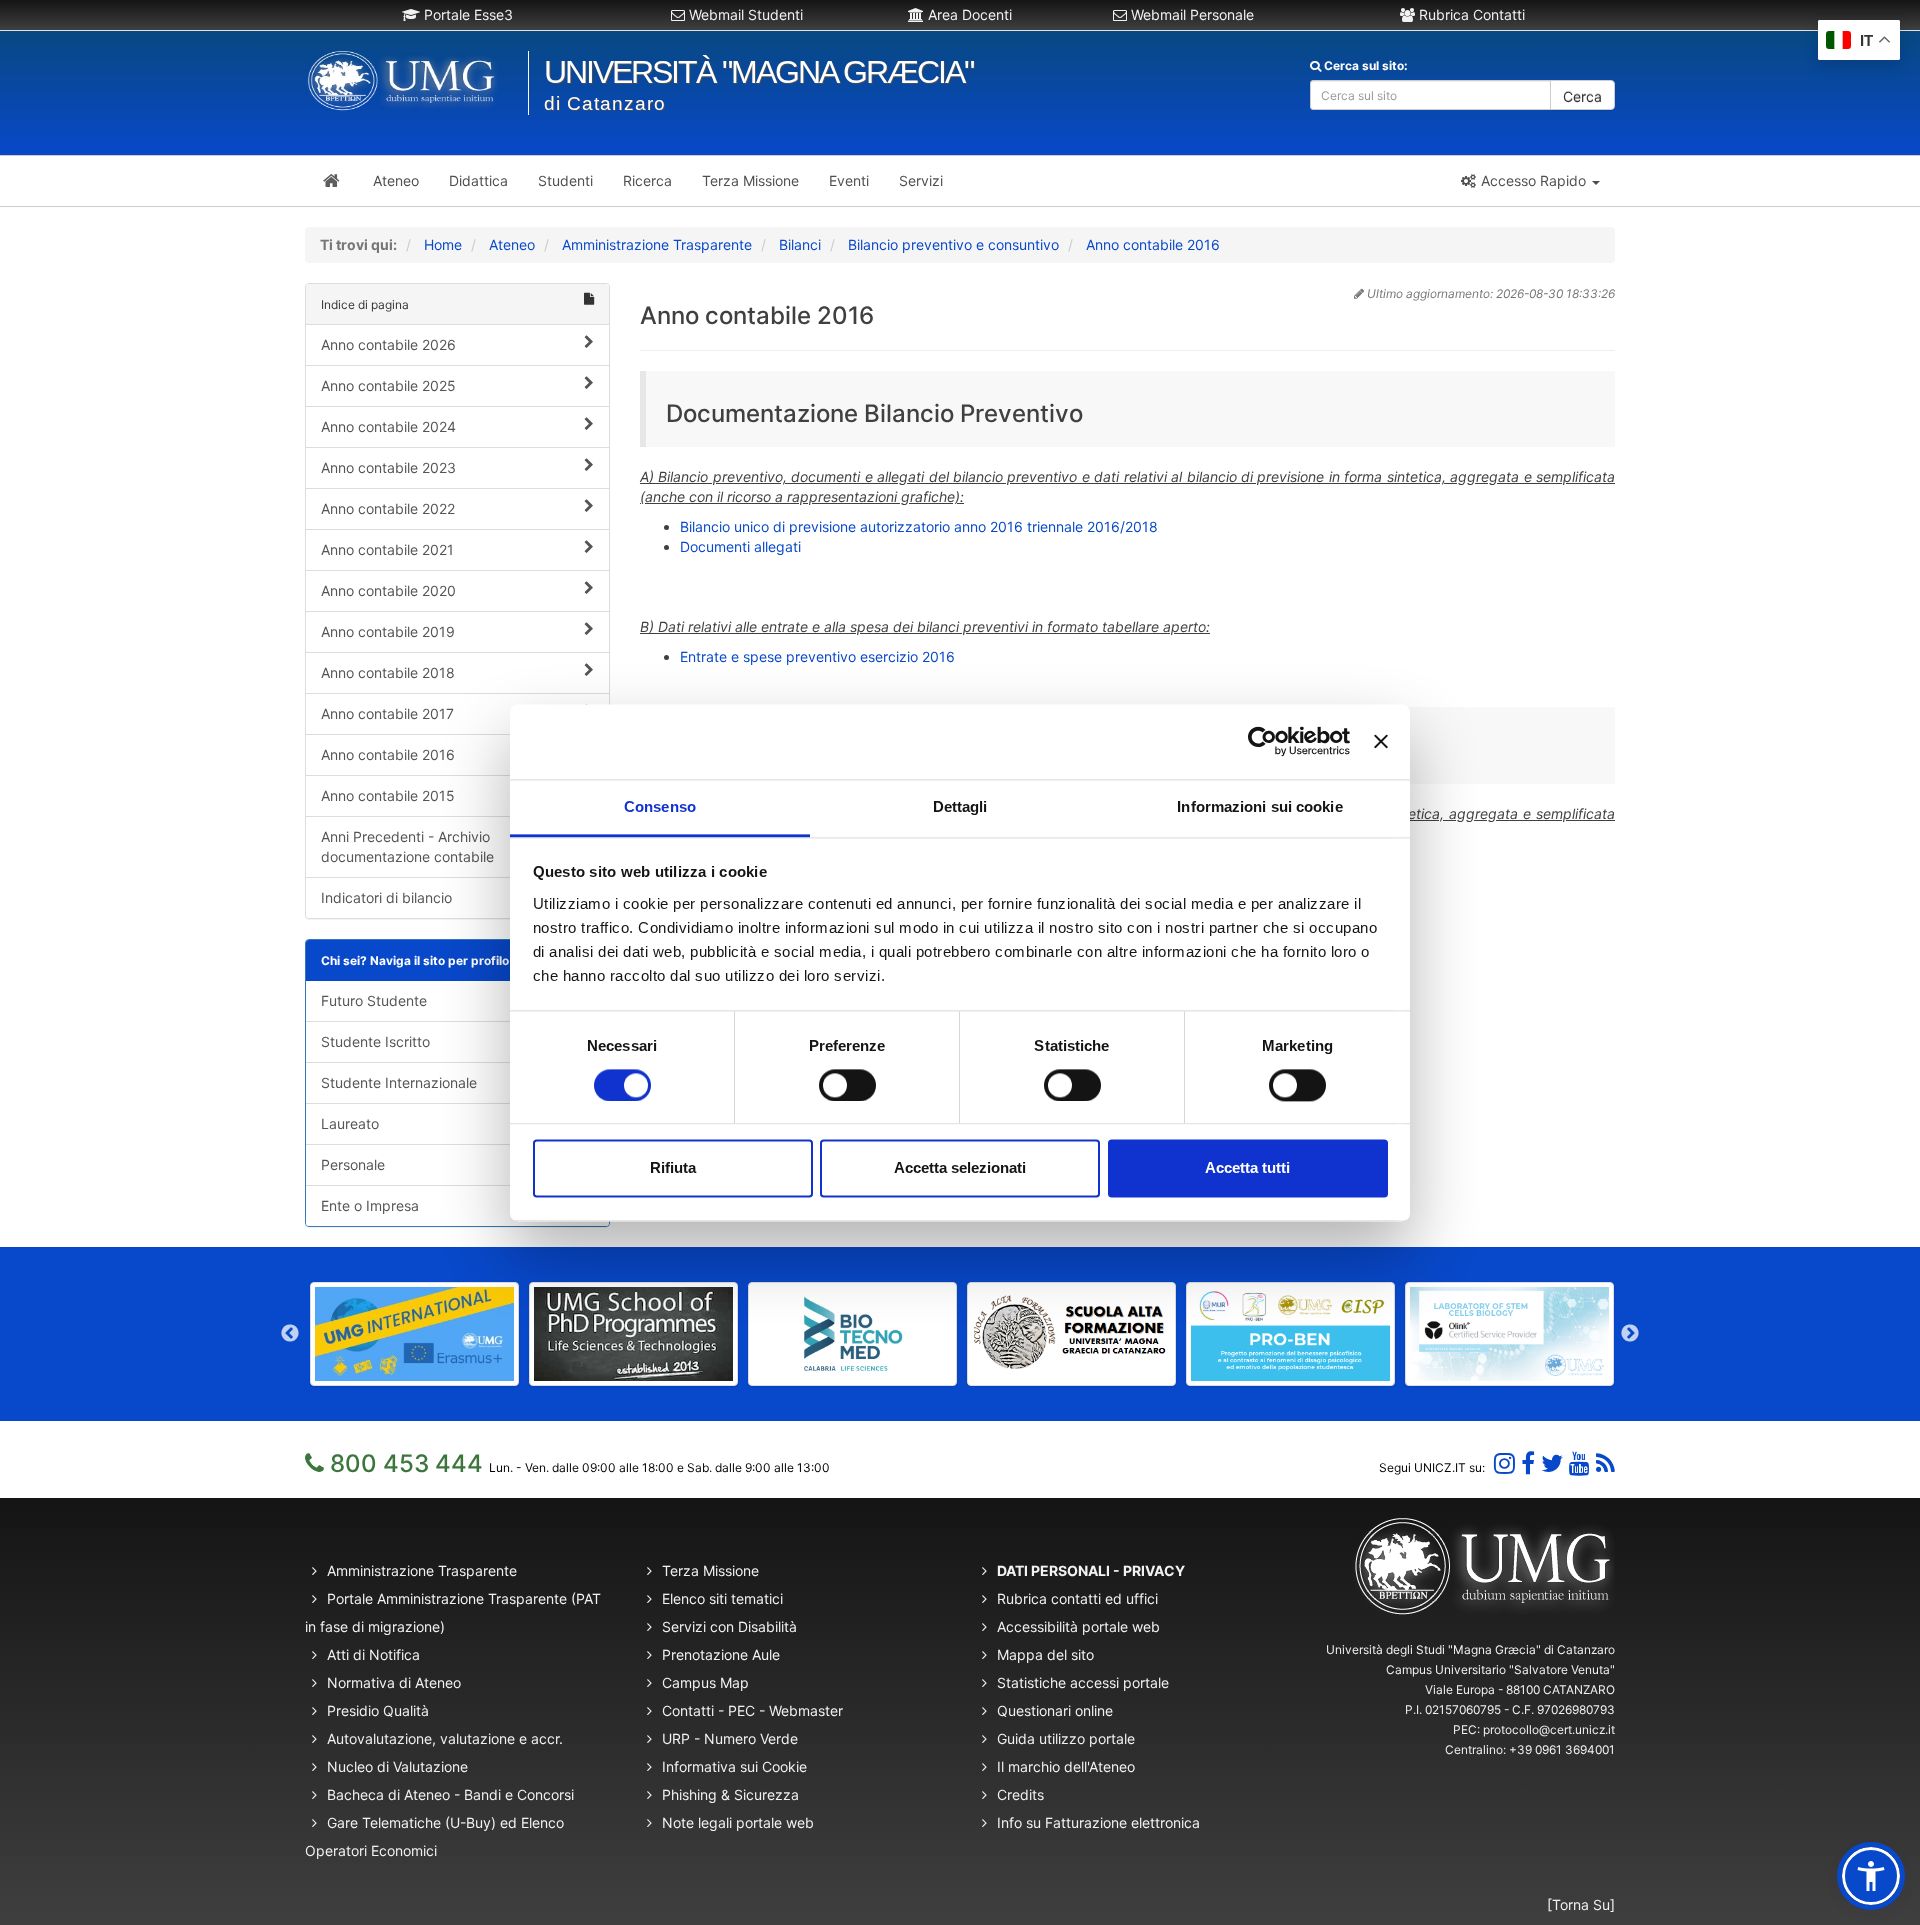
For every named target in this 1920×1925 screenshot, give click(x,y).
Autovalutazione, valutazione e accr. (445, 1738)
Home (443, 244)
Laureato (350, 1123)
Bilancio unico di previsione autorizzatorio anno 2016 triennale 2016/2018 (919, 526)
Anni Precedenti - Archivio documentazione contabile (407, 846)
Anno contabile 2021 (387, 549)
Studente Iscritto (375, 1041)
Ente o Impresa (370, 1205)
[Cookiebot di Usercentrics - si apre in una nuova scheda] (1262, 741)
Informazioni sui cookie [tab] (1259, 806)
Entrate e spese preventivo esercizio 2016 (817, 656)
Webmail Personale (1190, 14)
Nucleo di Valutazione (397, 1766)
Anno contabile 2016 (1153, 244)
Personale (353, 1164)
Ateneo (512, 244)
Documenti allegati (740, 546)
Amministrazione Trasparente (657, 244)
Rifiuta (673, 1168)
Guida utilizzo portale (1066, 1738)
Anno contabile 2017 (387, 713)
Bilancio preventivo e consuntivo (953, 244)
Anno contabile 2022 (388, 508)
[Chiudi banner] (1381, 741)
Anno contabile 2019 (388, 631)
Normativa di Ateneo (394, 1682)
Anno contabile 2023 (388, 467)
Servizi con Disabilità (729, 1626)
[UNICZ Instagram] (1504, 1463)
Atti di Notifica (373, 1654)
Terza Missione (710, 1570)
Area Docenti (968, 14)
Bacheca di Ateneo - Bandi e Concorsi (450, 1794)
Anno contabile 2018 (388, 672)
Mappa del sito (1045, 1654)
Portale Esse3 (466, 14)
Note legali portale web (738, 1822)
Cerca (1582, 96)
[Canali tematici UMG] (1579, 1463)
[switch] (847, 1085)
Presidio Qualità (378, 1710)
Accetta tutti (1247, 1168)
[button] (1529, 181)
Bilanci (800, 244)
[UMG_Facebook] (1528, 1463)
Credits (1020, 1794)
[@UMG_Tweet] (1552, 1463)
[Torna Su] (1581, 1904)
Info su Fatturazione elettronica (1098, 1822)
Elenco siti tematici (722, 1598)
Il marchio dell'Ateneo (1066, 1766)
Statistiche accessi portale (1083, 1682)
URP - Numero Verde (730, 1738)
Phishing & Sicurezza (730, 1794)
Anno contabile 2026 (388, 344)
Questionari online (1055, 1710)
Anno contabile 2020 (388, 590)
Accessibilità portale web (1078, 1626)
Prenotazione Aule (721, 1654)
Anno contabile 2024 (388, 426)
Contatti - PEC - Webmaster (752, 1710)
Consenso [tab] (660, 806)
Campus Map (705, 1682)
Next (1630, 1334)
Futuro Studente (374, 1000)
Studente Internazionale (399, 1082)
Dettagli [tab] (960, 806)
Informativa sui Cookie (734, 1766)
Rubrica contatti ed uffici (1077, 1598)
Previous (290, 1334)
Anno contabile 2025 (388, 385)
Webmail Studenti (744, 14)
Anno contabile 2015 (388, 795)
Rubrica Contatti (1470, 14)
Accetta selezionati (960, 1168)
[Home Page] (331, 181)
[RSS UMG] (1605, 1463)
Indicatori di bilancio (386, 897)
